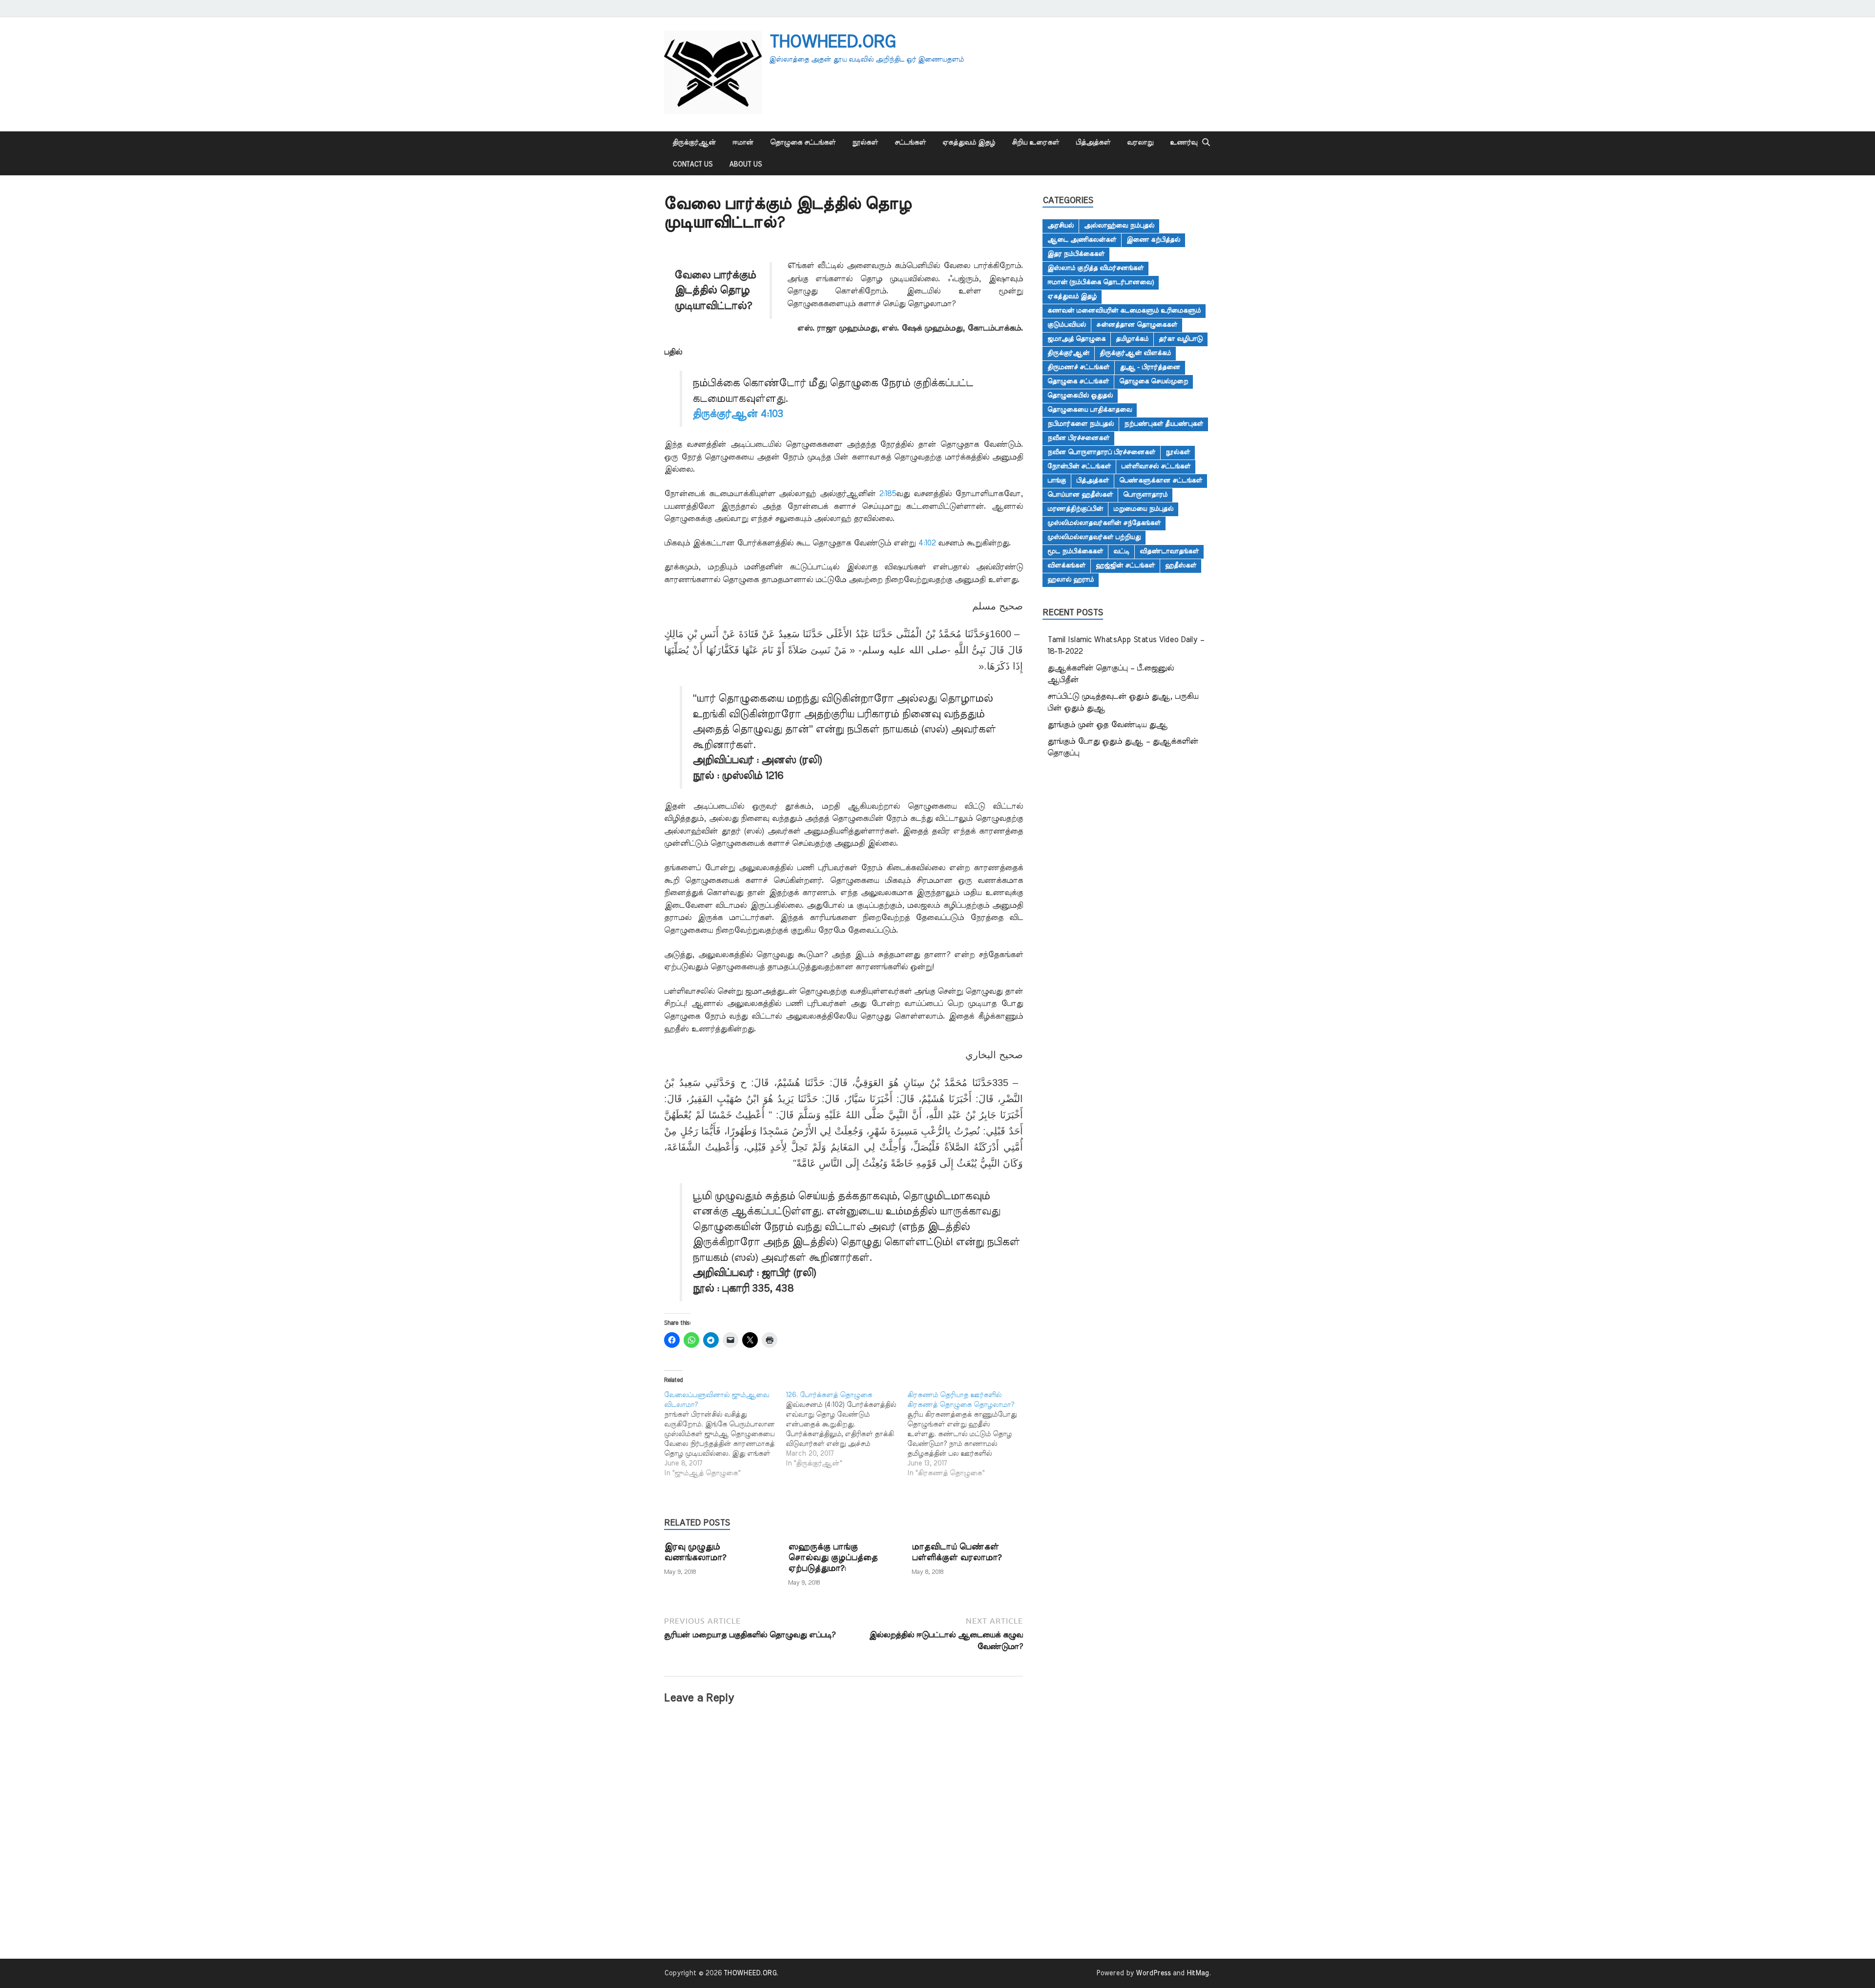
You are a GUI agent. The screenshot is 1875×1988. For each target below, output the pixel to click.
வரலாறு (1140, 143)
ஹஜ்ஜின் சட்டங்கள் (1125, 565)
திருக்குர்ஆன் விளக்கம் (1135, 353)
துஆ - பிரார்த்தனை (1150, 367)
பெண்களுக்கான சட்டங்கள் (1161, 481)
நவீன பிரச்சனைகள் (1078, 438)
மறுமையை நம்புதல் (1143, 509)
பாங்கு (1057, 481)
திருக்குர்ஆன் (694, 143)
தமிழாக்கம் (1132, 339)
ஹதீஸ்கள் (1181, 565)
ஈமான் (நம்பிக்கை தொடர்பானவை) (1101, 282)
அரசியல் (1061, 226)
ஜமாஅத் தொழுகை (1076, 339)
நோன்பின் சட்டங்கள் (1079, 466)
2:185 (887, 494)
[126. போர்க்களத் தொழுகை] (846, 1429)
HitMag (1198, 1973)
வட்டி (1121, 551)
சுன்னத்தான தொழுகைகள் (1137, 325)
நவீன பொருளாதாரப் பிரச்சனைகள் (1101, 452)
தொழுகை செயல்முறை (1154, 381)
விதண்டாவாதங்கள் (1169, 551)
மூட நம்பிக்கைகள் (1075, 551)
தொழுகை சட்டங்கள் (803, 143)
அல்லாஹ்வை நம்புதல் (1119, 226)
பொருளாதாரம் (1145, 495)
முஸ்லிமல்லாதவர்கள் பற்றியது (1094, 537)
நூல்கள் (865, 143)
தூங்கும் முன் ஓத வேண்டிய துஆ (1107, 725)
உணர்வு (1184, 143)
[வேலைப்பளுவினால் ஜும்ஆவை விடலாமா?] (725, 1434)
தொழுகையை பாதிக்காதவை (1090, 410)
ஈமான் (743, 143)
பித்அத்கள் (1093, 143)
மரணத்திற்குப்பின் (1075, 509)
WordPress (1153, 1973)
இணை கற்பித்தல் (1153, 240)
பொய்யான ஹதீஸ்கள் (1080, 495)
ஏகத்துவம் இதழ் (969, 143)
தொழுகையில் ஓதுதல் (1080, 396)
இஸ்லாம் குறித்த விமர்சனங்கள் (1095, 268)
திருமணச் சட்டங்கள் (1078, 367)
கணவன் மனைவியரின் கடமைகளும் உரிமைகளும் (1124, 311)
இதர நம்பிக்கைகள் (1076, 254)
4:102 (927, 543)
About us (745, 165)
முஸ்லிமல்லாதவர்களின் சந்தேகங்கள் (1104, 523)
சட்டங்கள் (910, 143)
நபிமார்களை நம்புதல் (1081, 424)
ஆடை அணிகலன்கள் (1082, 240)
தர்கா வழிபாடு (1181, 339)
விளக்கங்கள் (1066, 565)
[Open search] (1206, 143)
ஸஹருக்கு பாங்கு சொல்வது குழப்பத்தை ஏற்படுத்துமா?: (833, 1558)
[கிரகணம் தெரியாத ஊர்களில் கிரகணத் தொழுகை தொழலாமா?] (968, 1434)
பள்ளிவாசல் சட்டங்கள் (1156, 466)
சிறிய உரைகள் (1035, 143)
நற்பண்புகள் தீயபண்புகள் (1164, 424)
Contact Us (692, 165)
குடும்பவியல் (1067, 325)
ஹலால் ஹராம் (1071, 580)
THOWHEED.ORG (832, 42)
